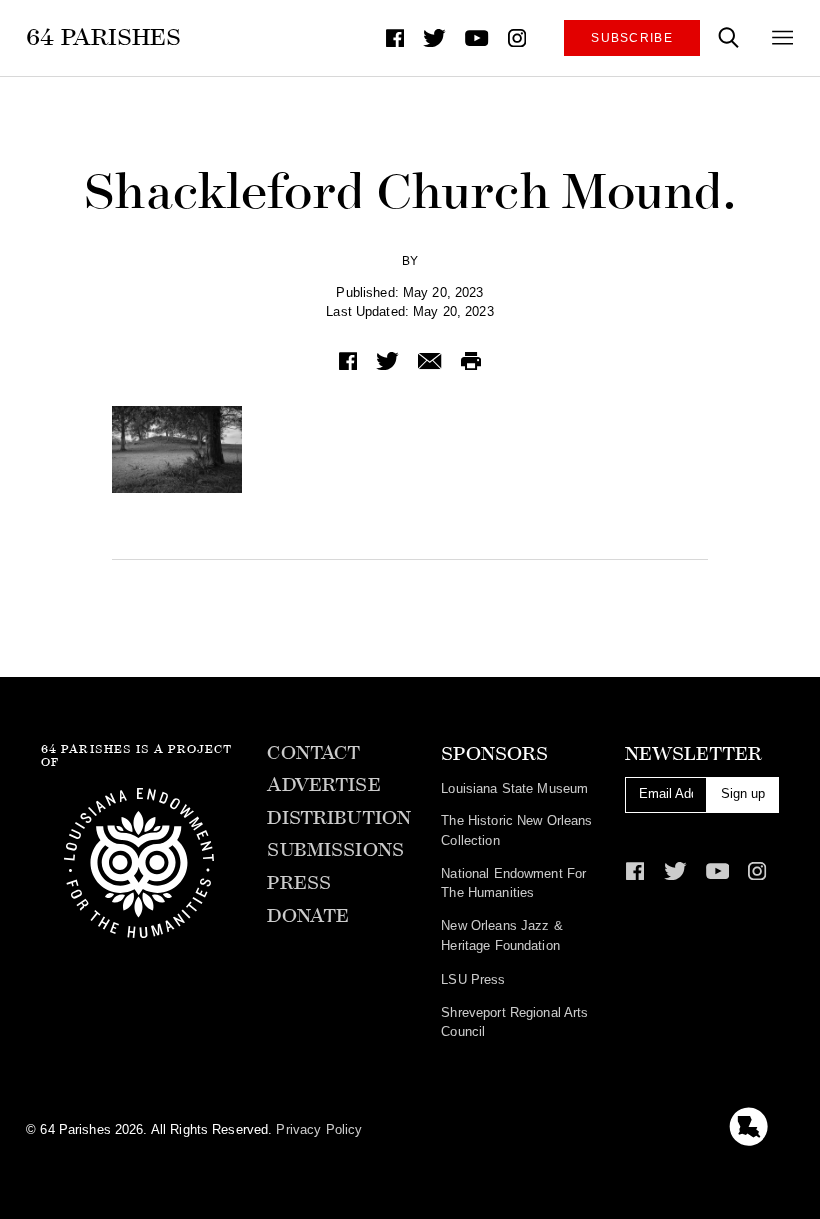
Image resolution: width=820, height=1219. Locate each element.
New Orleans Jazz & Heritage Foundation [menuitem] (501, 935)
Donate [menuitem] (308, 916)
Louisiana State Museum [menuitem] (514, 788)
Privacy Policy (319, 1129)
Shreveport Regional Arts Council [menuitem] (514, 1022)
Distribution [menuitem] (339, 818)
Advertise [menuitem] (323, 785)
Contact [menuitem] (313, 753)
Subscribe (632, 37)
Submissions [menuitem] (335, 850)
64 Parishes (103, 37)
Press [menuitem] (299, 883)
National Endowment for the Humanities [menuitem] (513, 883)
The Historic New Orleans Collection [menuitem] (516, 830)
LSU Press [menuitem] (473, 979)
